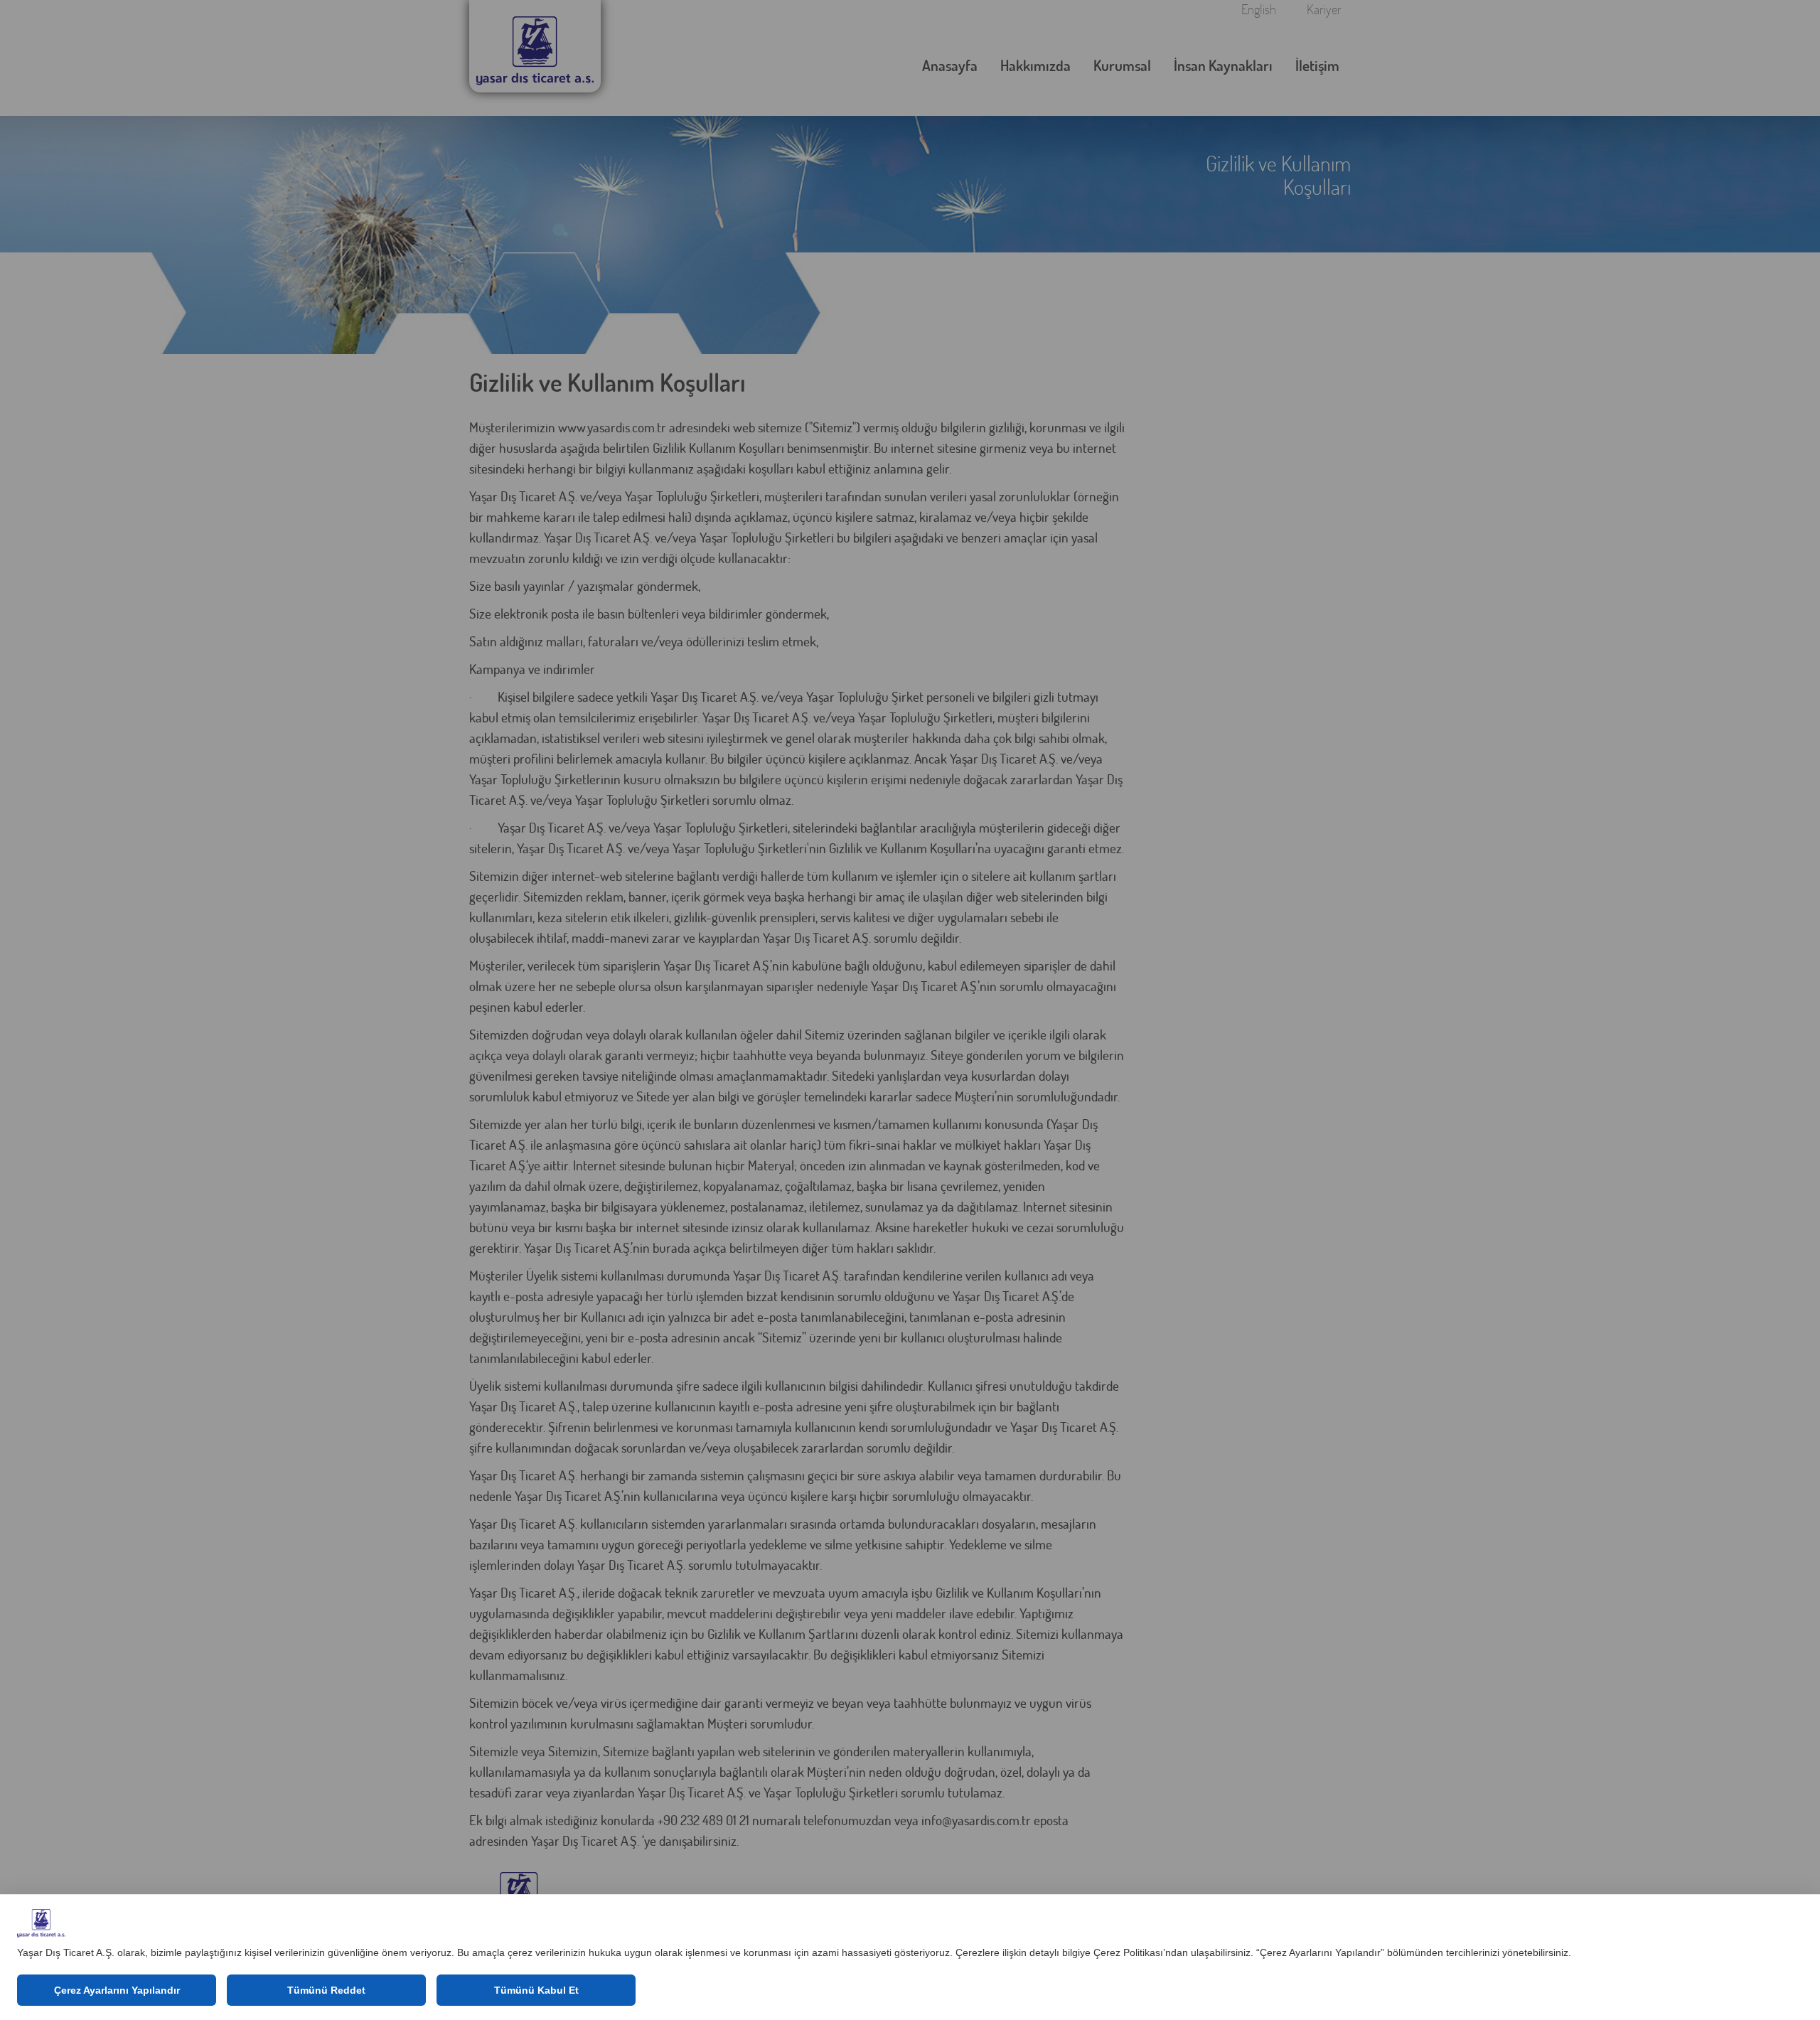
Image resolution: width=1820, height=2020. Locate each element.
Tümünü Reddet (326, 1990)
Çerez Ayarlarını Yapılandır (117, 1990)
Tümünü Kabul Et (536, 1990)
